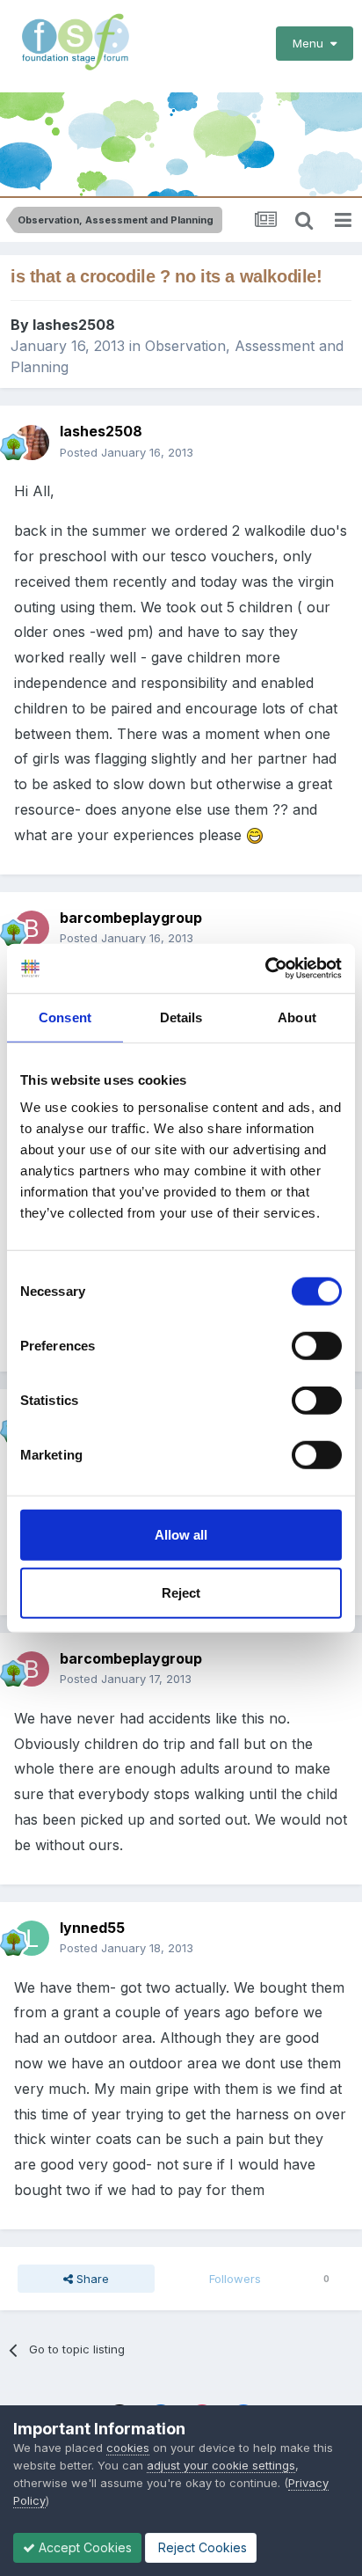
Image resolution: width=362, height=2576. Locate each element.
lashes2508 (74, 325)
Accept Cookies (83, 2547)
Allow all (181, 1535)
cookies (128, 2448)
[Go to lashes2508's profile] (32, 443)
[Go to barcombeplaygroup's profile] (32, 928)
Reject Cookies (201, 2547)
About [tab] (297, 1017)
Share (91, 2279)
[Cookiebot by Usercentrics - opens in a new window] (265, 969)
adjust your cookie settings (221, 2465)
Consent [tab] (65, 1017)
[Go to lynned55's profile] (32, 1938)
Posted (127, 452)
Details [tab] (181, 1017)
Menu (311, 43)
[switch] (317, 1346)
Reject (181, 1592)
